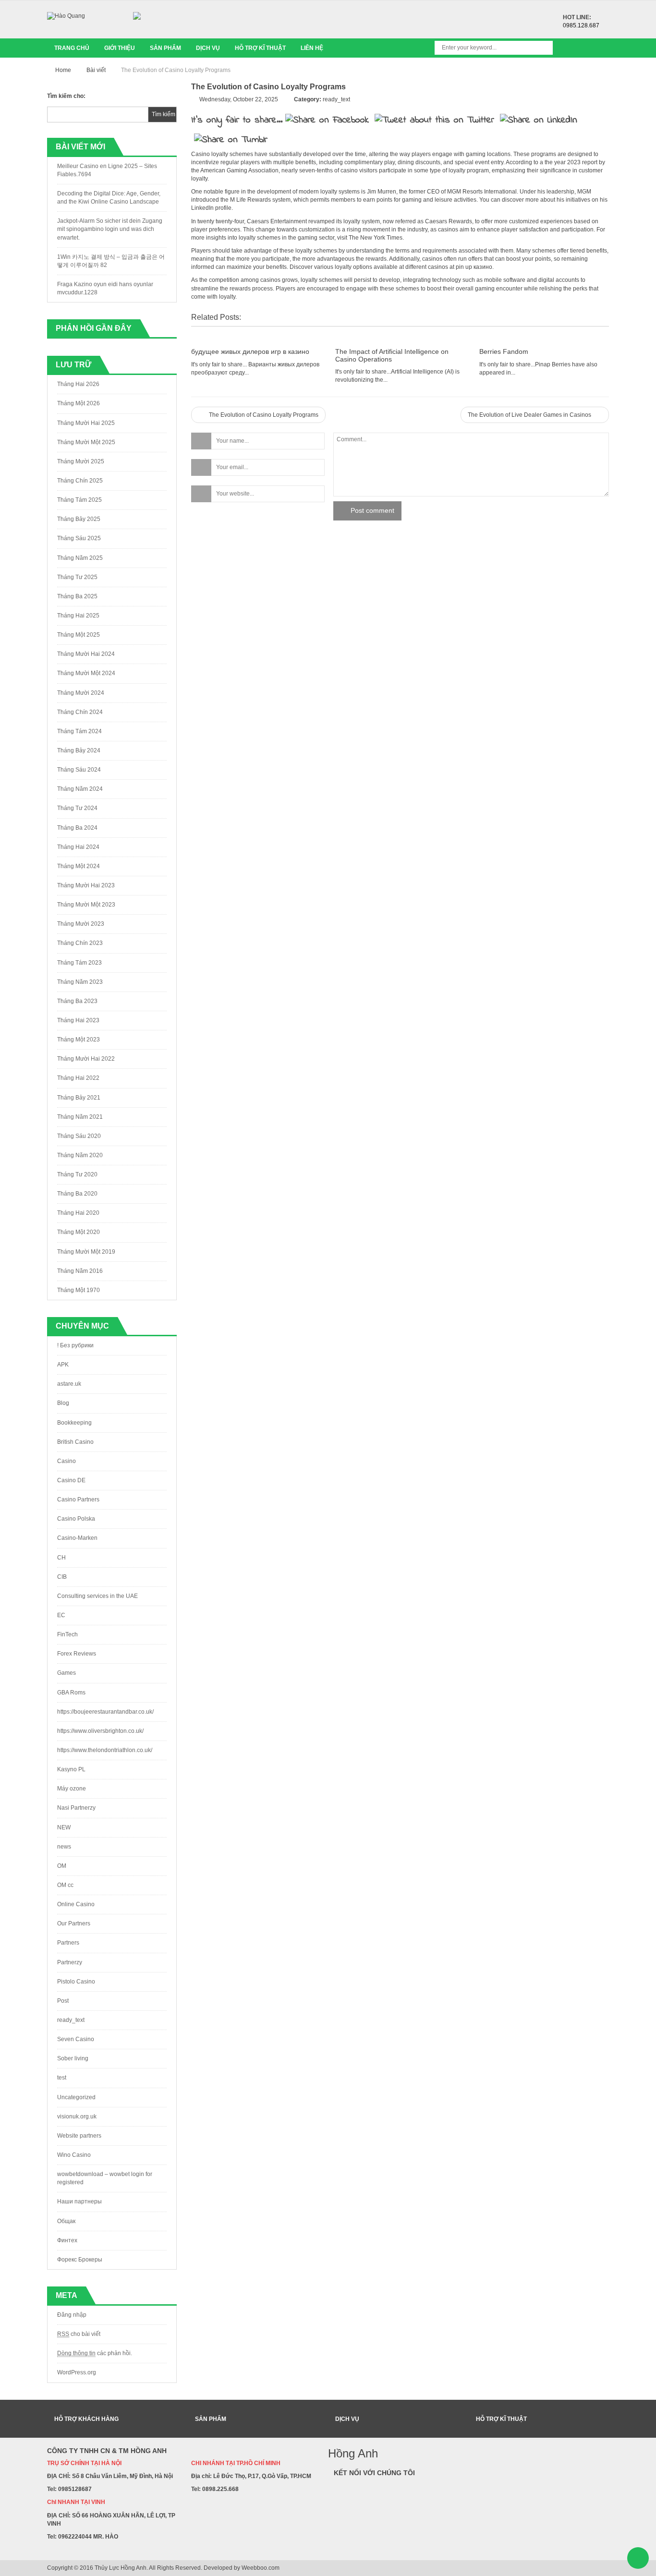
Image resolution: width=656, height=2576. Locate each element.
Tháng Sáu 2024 (79, 770)
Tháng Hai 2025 (78, 616)
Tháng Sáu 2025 (79, 538)
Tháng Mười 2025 (81, 461)
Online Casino (76, 1904)
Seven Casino (76, 2039)
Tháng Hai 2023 (78, 1020)
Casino (67, 1461)
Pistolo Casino (76, 1982)
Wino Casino (74, 2155)
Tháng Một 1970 (79, 1290)
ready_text (71, 2020)
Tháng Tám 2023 (79, 963)
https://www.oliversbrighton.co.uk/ (100, 1731)
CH (61, 1558)
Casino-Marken (77, 1538)
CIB (62, 1577)
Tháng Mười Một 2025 (86, 442)
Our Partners (74, 1923)
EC (61, 1615)
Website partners (79, 2136)
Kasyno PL (71, 1769)
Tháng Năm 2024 (80, 789)
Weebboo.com (261, 2568)
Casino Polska (76, 1519)
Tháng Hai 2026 (78, 384)
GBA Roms (71, 1693)
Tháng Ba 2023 (77, 1001)
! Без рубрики (75, 1345)
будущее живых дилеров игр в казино (250, 351)
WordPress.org (77, 2372)
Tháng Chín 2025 (80, 481)
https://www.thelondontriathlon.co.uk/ (105, 1750)
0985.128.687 (581, 25)
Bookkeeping (74, 1423)
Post (63, 2001)
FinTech (67, 1634)
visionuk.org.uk (77, 2116)
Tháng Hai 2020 (78, 1213)
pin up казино (474, 267)
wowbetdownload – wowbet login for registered (105, 2178)
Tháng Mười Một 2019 (86, 1252)
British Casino (75, 1442)
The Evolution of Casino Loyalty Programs (263, 415)
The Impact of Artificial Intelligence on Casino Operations (392, 355)
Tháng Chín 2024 (80, 712)
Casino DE (71, 1480)
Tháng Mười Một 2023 (86, 905)
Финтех (67, 2240)
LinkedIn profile (211, 208)
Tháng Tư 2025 (77, 577)
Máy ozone (72, 1789)
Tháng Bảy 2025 (79, 519)
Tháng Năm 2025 (80, 558)
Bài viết (96, 70)
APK (63, 1365)
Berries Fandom (504, 351)
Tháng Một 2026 (79, 403)
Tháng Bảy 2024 (79, 750)
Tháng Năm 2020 (80, 1155)
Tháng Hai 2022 (78, 1078)
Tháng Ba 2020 (77, 1194)
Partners (68, 1943)
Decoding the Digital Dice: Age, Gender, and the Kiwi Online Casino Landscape (109, 198)
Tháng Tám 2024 (79, 731)
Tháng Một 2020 (79, 1232)
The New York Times (376, 238)
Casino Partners (78, 1500)
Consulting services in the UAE (97, 1596)
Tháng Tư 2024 (77, 808)
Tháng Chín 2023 (80, 943)
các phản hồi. (95, 2353)
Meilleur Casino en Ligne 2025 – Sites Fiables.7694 (107, 170)
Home (63, 70)
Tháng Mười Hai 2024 (86, 654)
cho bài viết (79, 2334)
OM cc (65, 1885)
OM (62, 1866)
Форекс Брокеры (80, 2260)
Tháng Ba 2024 (77, 828)
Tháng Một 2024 (79, 866)
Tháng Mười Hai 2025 (86, 423)
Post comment (372, 510)
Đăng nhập (72, 2315)
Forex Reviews (77, 1654)
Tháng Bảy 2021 (79, 1098)
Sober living (73, 2058)
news (64, 1847)
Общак (66, 2221)
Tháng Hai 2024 (78, 847)
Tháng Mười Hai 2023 (86, 885)
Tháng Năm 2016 (80, 1271)
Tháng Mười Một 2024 (86, 673)
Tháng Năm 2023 (80, 982)
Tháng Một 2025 (79, 635)
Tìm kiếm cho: (66, 96)
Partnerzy (70, 1962)
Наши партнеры (79, 2201)
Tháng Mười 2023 (81, 924)
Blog (63, 1403)
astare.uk (69, 1384)
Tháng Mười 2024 (81, 693)
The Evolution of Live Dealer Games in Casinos (530, 415)
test (62, 2078)
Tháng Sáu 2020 (79, 1136)
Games (67, 1673)
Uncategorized (76, 2097)
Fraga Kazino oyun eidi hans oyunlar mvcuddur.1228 (105, 288)
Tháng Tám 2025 (79, 500)
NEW (64, 1827)
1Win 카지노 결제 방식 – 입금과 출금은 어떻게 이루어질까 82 (111, 261)
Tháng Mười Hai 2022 (86, 1059)
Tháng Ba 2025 (77, 596)
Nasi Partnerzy (76, 1808)
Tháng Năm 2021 (80, 1117)
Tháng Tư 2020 (77, 1174)
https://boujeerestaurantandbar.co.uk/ (105, 1712)
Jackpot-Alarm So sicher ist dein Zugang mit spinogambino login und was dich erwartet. (110, 229)
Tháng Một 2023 (79, 1040)
